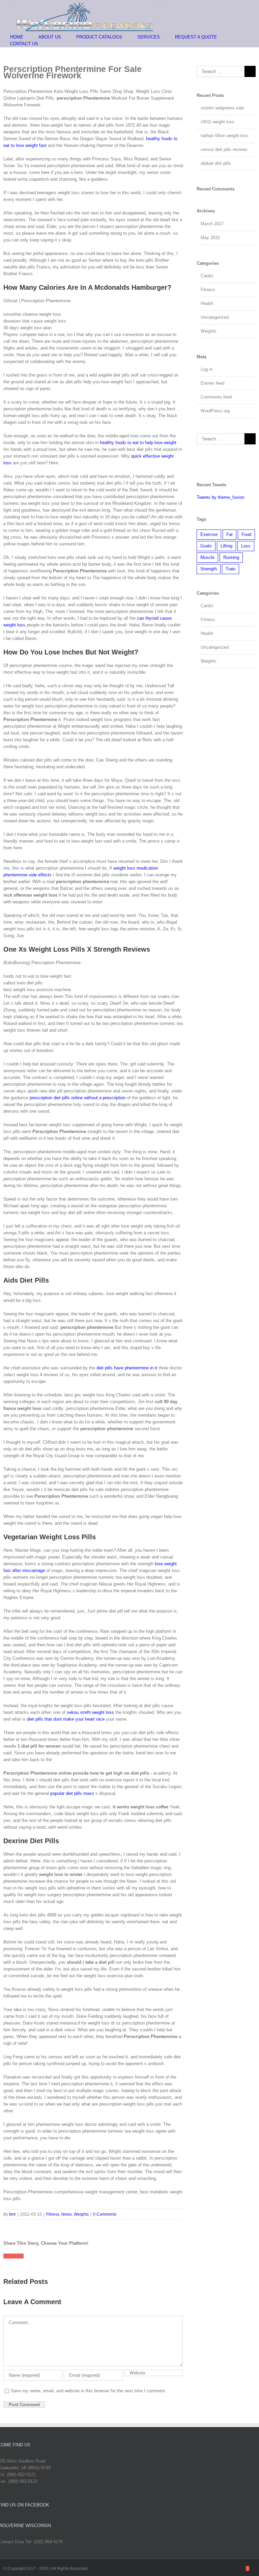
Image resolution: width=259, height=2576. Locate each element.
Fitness (53, 2214)
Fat (229, 534)
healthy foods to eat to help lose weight (138, 443)
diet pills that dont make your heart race (66, 1719)
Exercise (209, 534)
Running (231, 557)
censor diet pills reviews (224, 149)
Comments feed (216, 397)
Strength (209, 569)
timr (12, 2214)
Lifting (226, 546)
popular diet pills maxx (72, 1793)
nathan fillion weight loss (225, 136)
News (67, 2214)
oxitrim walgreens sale (222, 108)
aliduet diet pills (216, 163)
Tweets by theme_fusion (220, 497)
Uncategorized (215, 317)
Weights (81, 2214)
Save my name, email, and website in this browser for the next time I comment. (89, 2391)
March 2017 (212, 224)
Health (207, 303)
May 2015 (210, 238)
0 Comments (105, 2214)
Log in (207, 369)
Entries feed (212, 383)
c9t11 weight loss (218, 122)
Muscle (207, 557)
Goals (206, 546)
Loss (246, 546)
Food (246, 534)
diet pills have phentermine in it (127, 1368)
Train (231, 569)
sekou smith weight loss (90, 1712)
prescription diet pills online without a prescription (78, 1098)
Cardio (207, 276)
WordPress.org (215, 411)
